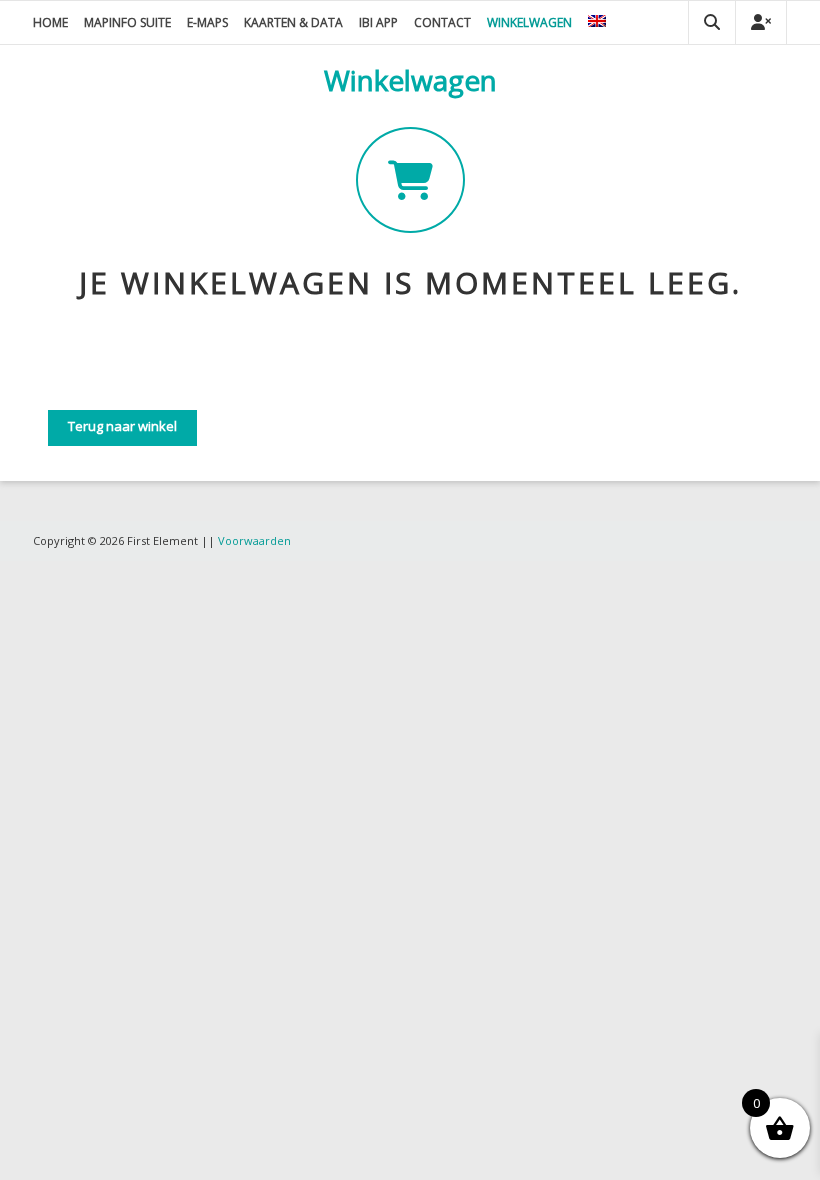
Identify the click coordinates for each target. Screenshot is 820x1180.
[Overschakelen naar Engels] (597, 22)
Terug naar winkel (122, 426)
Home (50, 22)
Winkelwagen (529, 22)
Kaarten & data (293, 22)
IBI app (378, 22)
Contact (442, 22)
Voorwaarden (254, 540)
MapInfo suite (127, 22)
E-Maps (207, 22)
